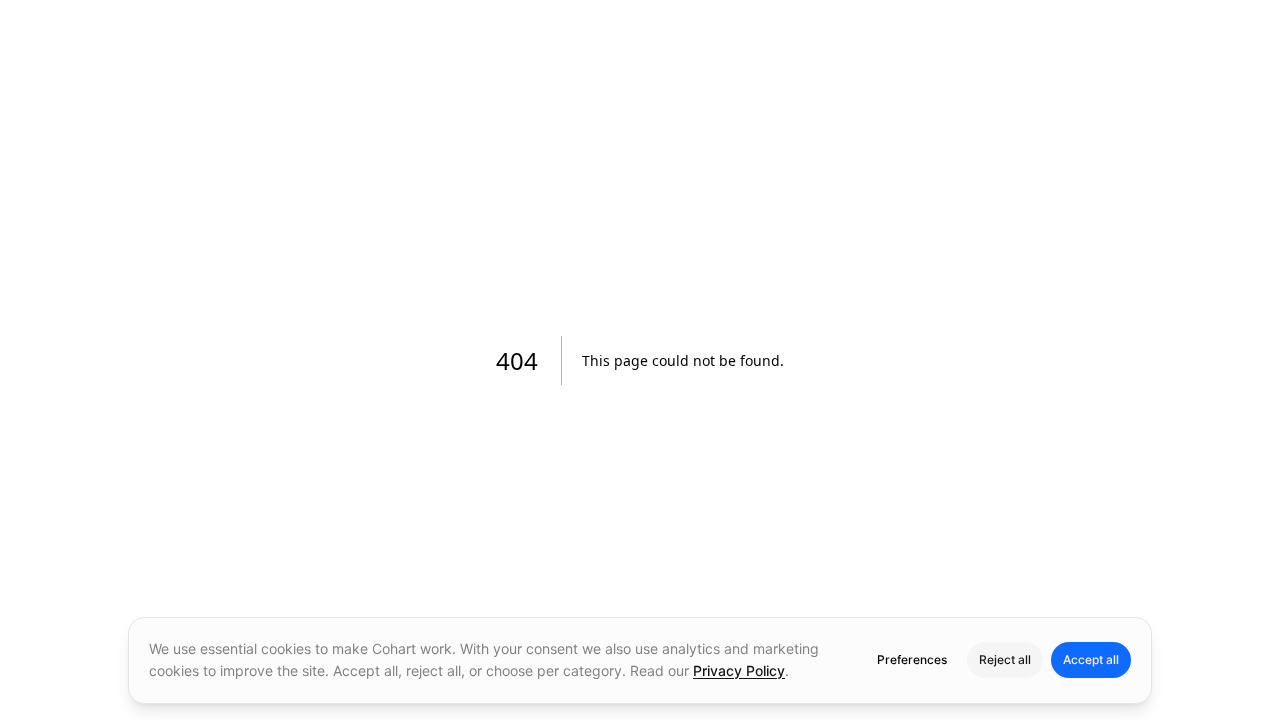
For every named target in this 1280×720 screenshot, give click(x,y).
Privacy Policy (739, 670)
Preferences (912, 659)
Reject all (1005, 659)
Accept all (1091, 659)
